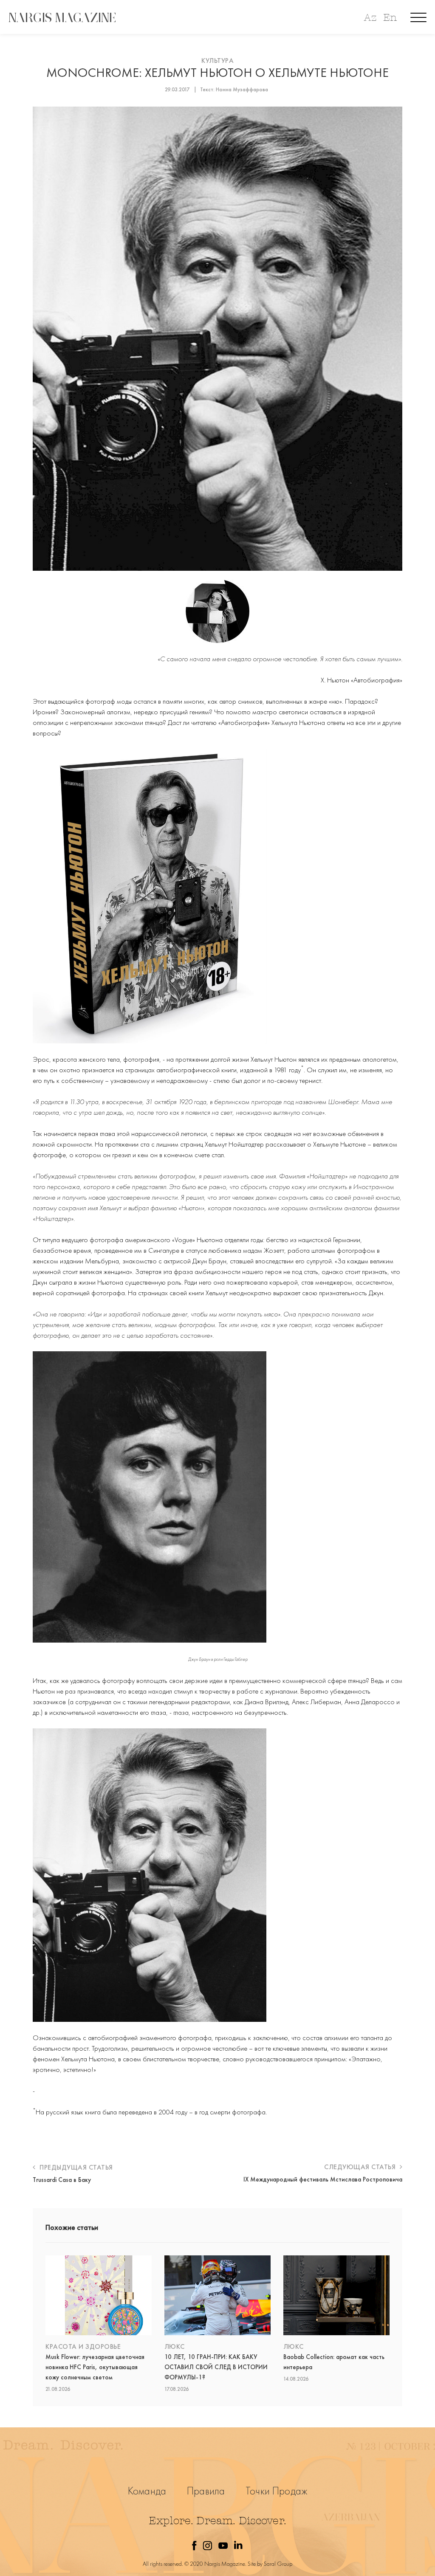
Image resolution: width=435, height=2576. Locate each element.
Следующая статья (361, 2167)
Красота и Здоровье (83, 2346)
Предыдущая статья (75, 2167)
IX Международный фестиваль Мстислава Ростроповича (323, 2179)
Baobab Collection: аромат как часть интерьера (334, 2362)
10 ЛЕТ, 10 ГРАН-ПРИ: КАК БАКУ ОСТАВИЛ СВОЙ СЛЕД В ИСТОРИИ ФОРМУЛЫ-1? (216, 2367)
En (390, 18)
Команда (147, 2491)
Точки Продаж (276, 2491)
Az (370, 18)
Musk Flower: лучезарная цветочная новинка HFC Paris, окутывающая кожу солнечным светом (95, 2367)
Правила (206, 2491)
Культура (217, 61)
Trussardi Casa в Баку (62, 2180)
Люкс (175, 2346)
